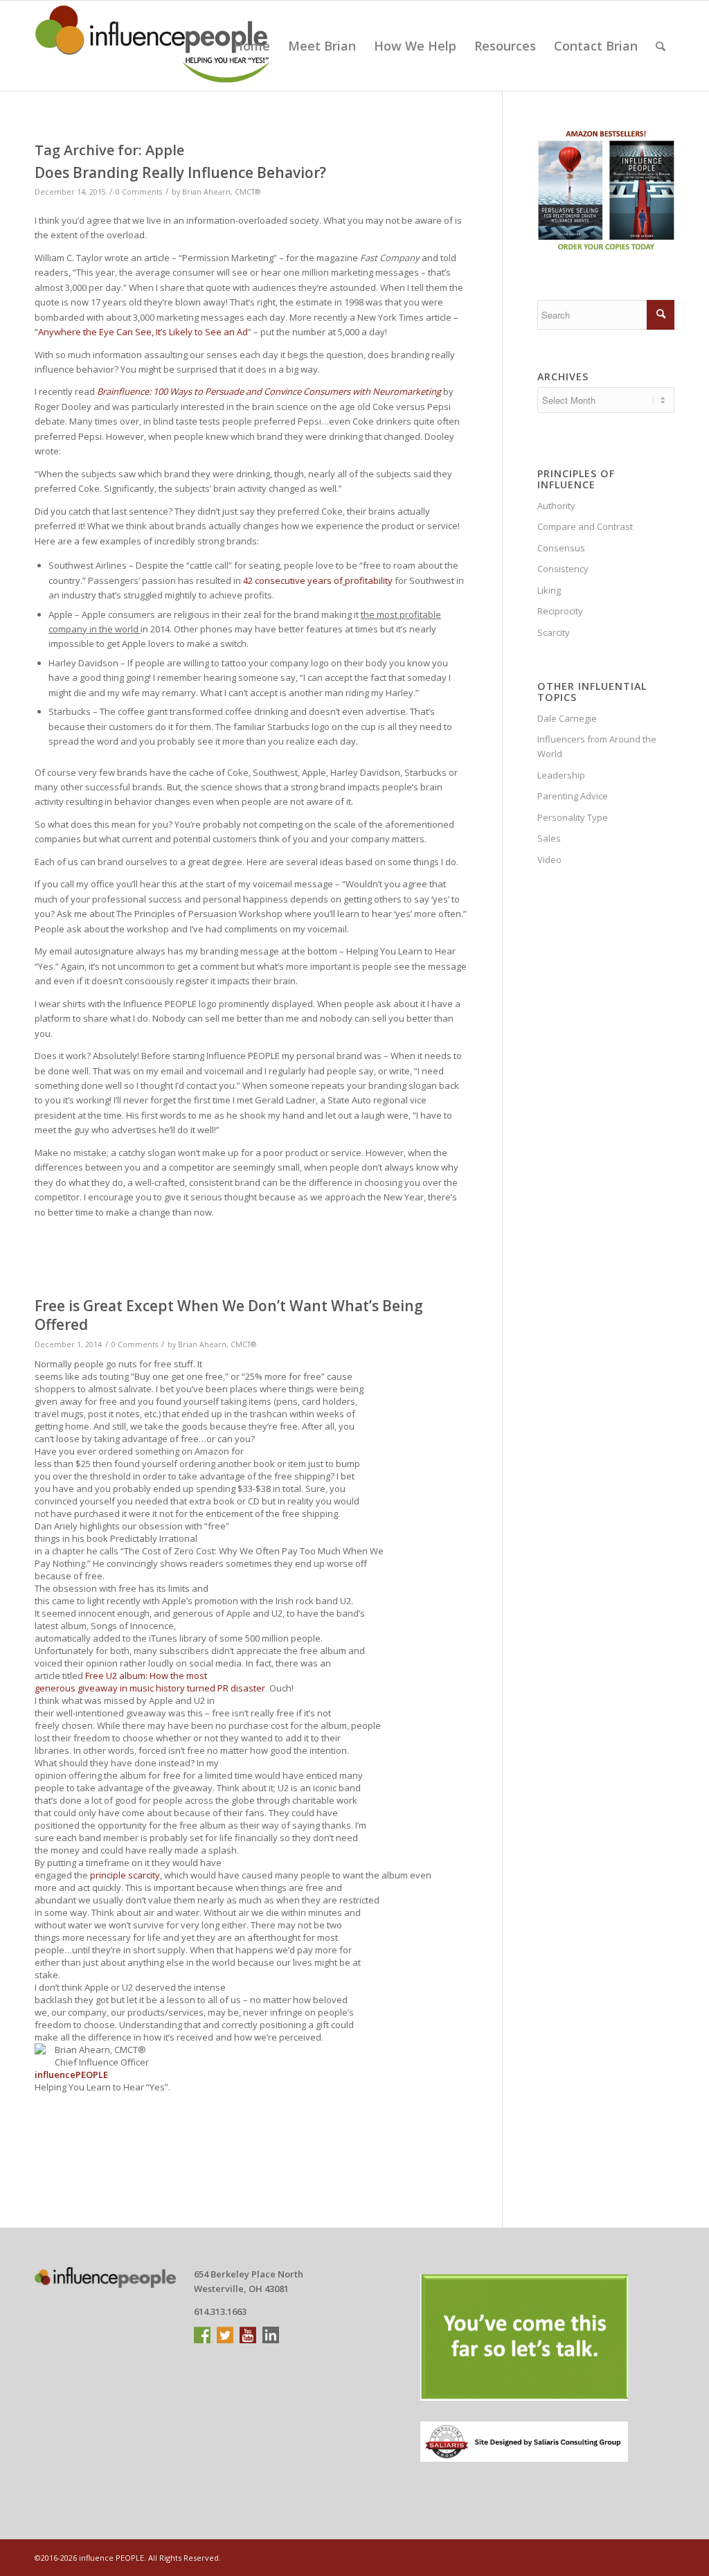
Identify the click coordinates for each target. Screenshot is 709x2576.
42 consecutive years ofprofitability (318, 580)
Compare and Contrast (585, 526)
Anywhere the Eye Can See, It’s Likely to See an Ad (143, 332)
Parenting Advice (573, 796)
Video (549, 860)
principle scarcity (125, 1875)
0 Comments (139, 192)
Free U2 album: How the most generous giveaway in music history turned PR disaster (150, 1682)
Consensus (561, 548)
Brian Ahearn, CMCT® (221, 192)
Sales (549, 838)
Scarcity (554, 632)
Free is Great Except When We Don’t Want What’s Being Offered (229, 1315)
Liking (549, 590)
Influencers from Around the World (597, 746)
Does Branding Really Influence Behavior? (180, 172)
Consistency (563, 569)
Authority (556, 506)
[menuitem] (252, 46)
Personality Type (573, 817)
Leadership (561, 775)
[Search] (661, 46)
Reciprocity (560, 611)
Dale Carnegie (567, 718)
